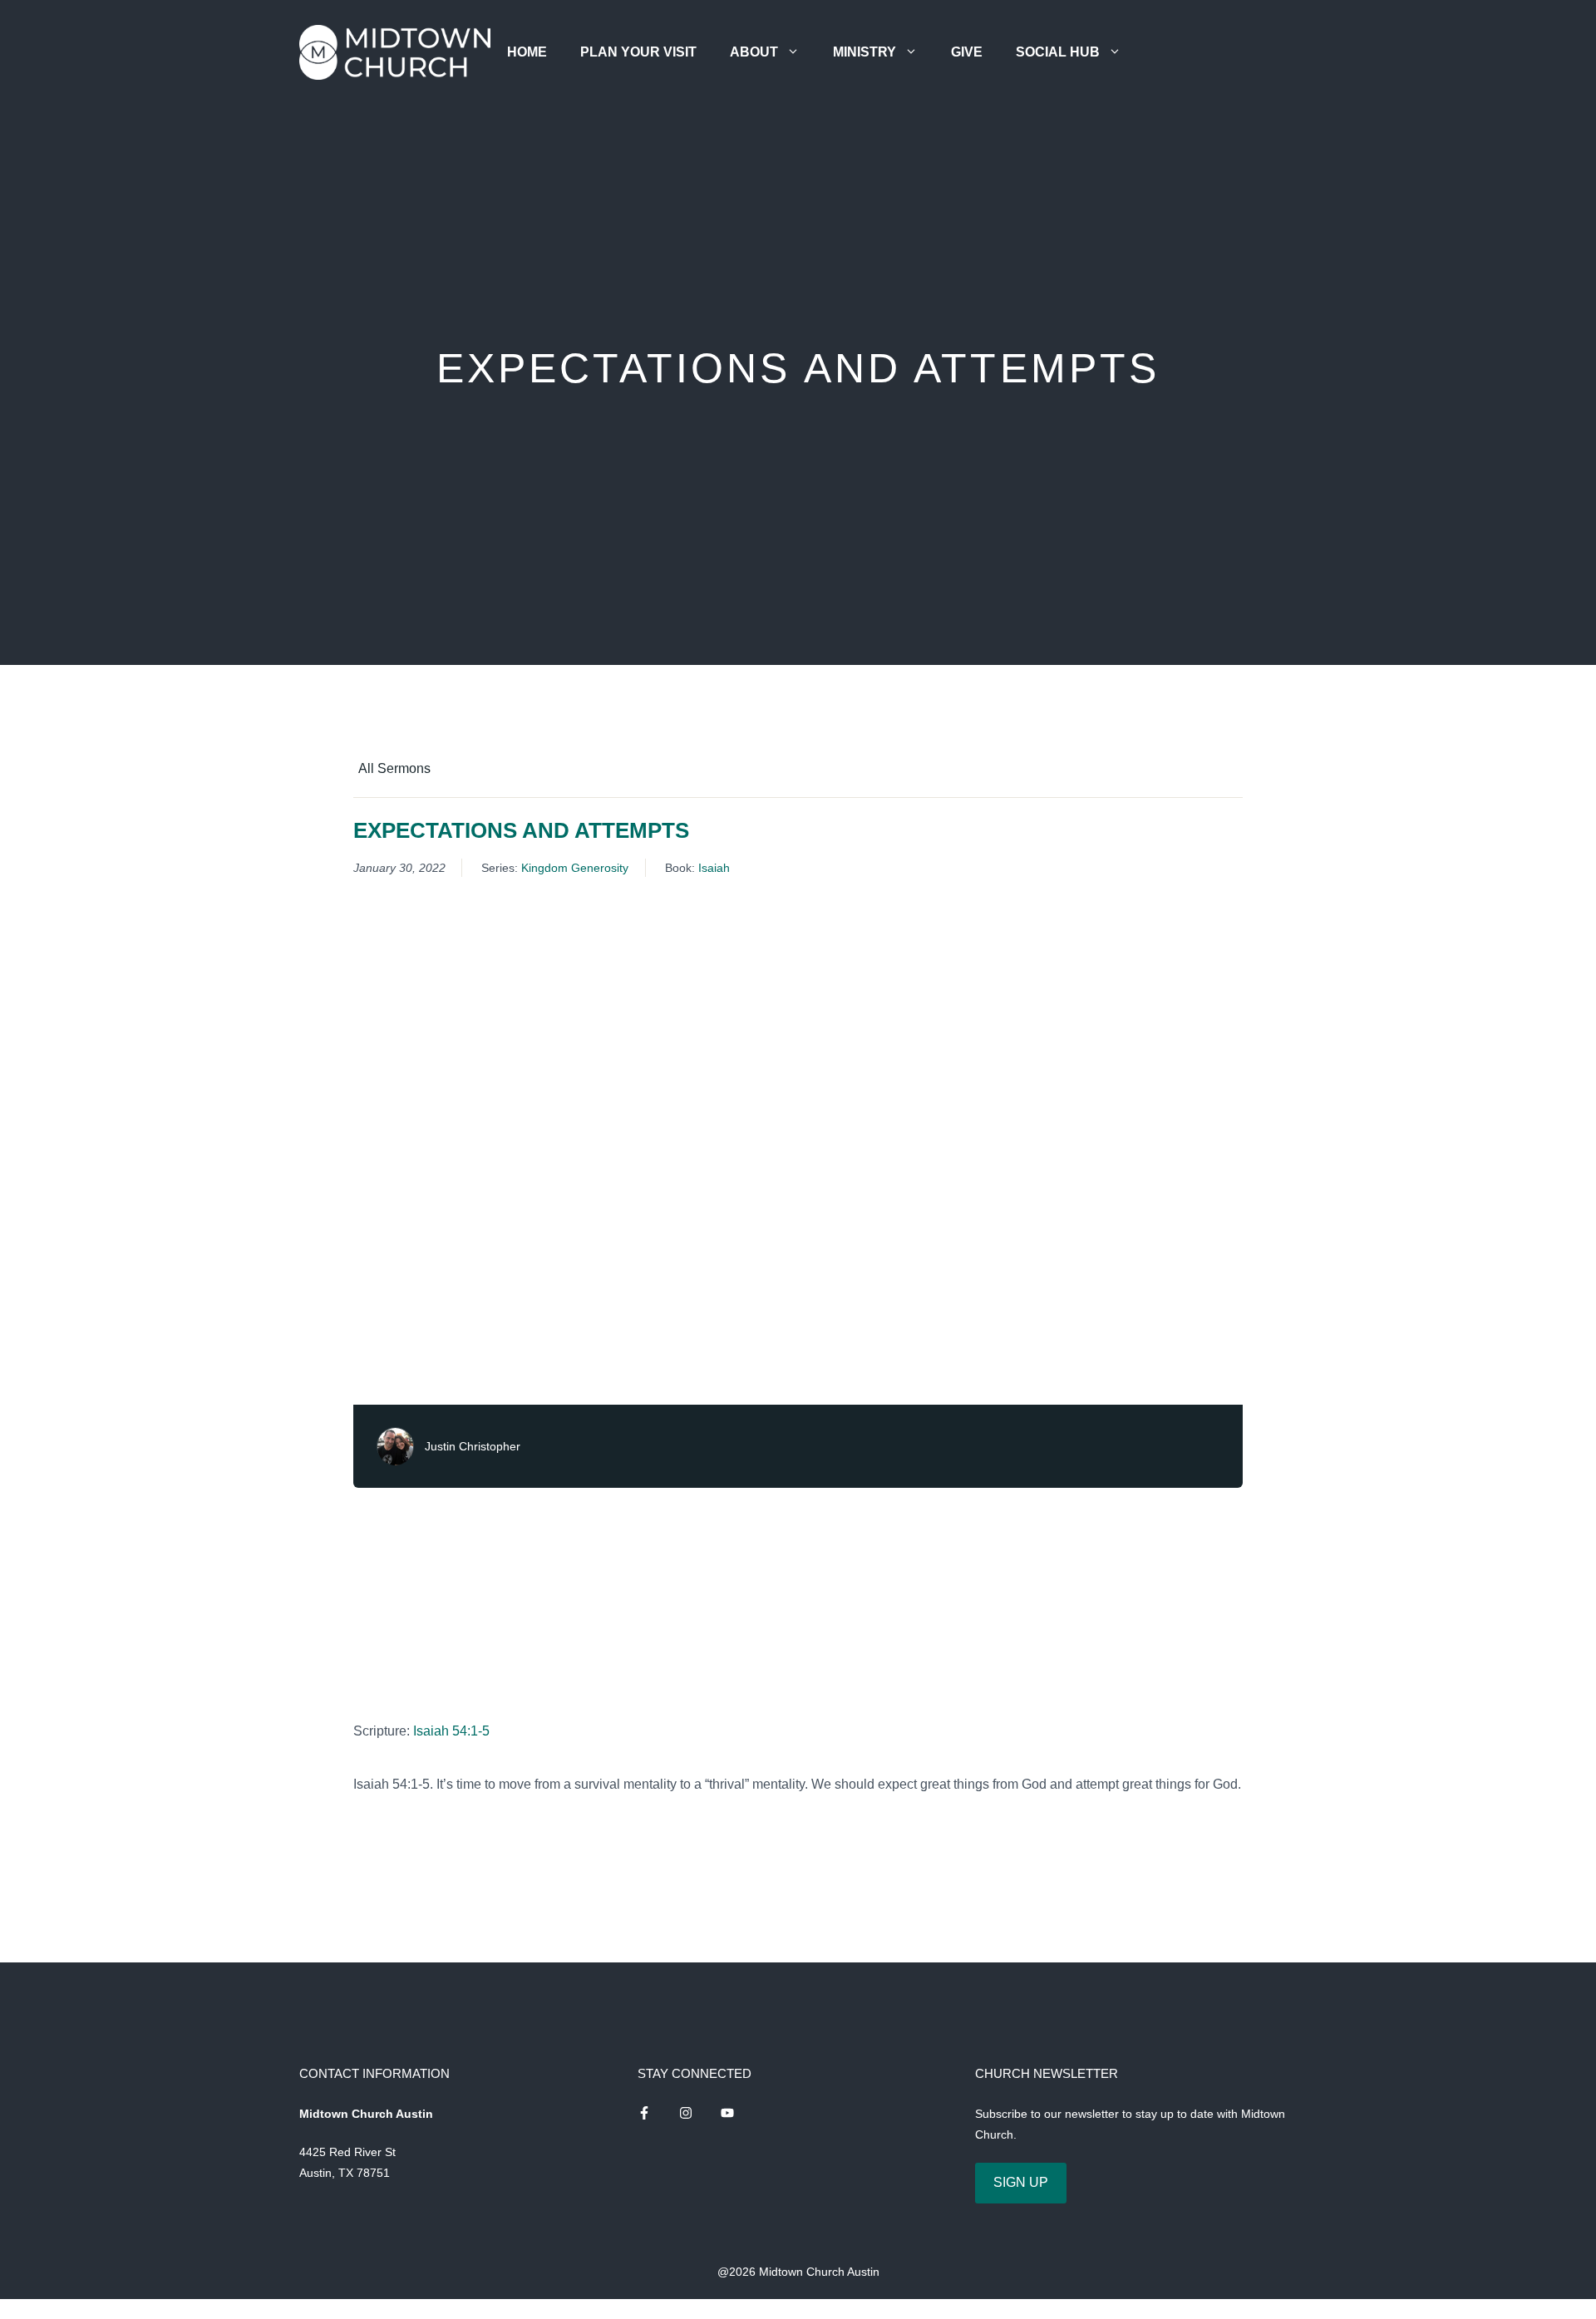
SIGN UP (1021, 2182)
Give (967, 52)
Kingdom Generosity (575, 868)
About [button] (754, 52)
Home (527, 52)
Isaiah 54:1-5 (451, 1731)
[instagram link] (644, 2113)
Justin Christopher (473, 1446)
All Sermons (394, 768)
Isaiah (714, 868)
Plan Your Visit (638, 52)
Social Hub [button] (1058, 52)
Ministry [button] (864, 52)
